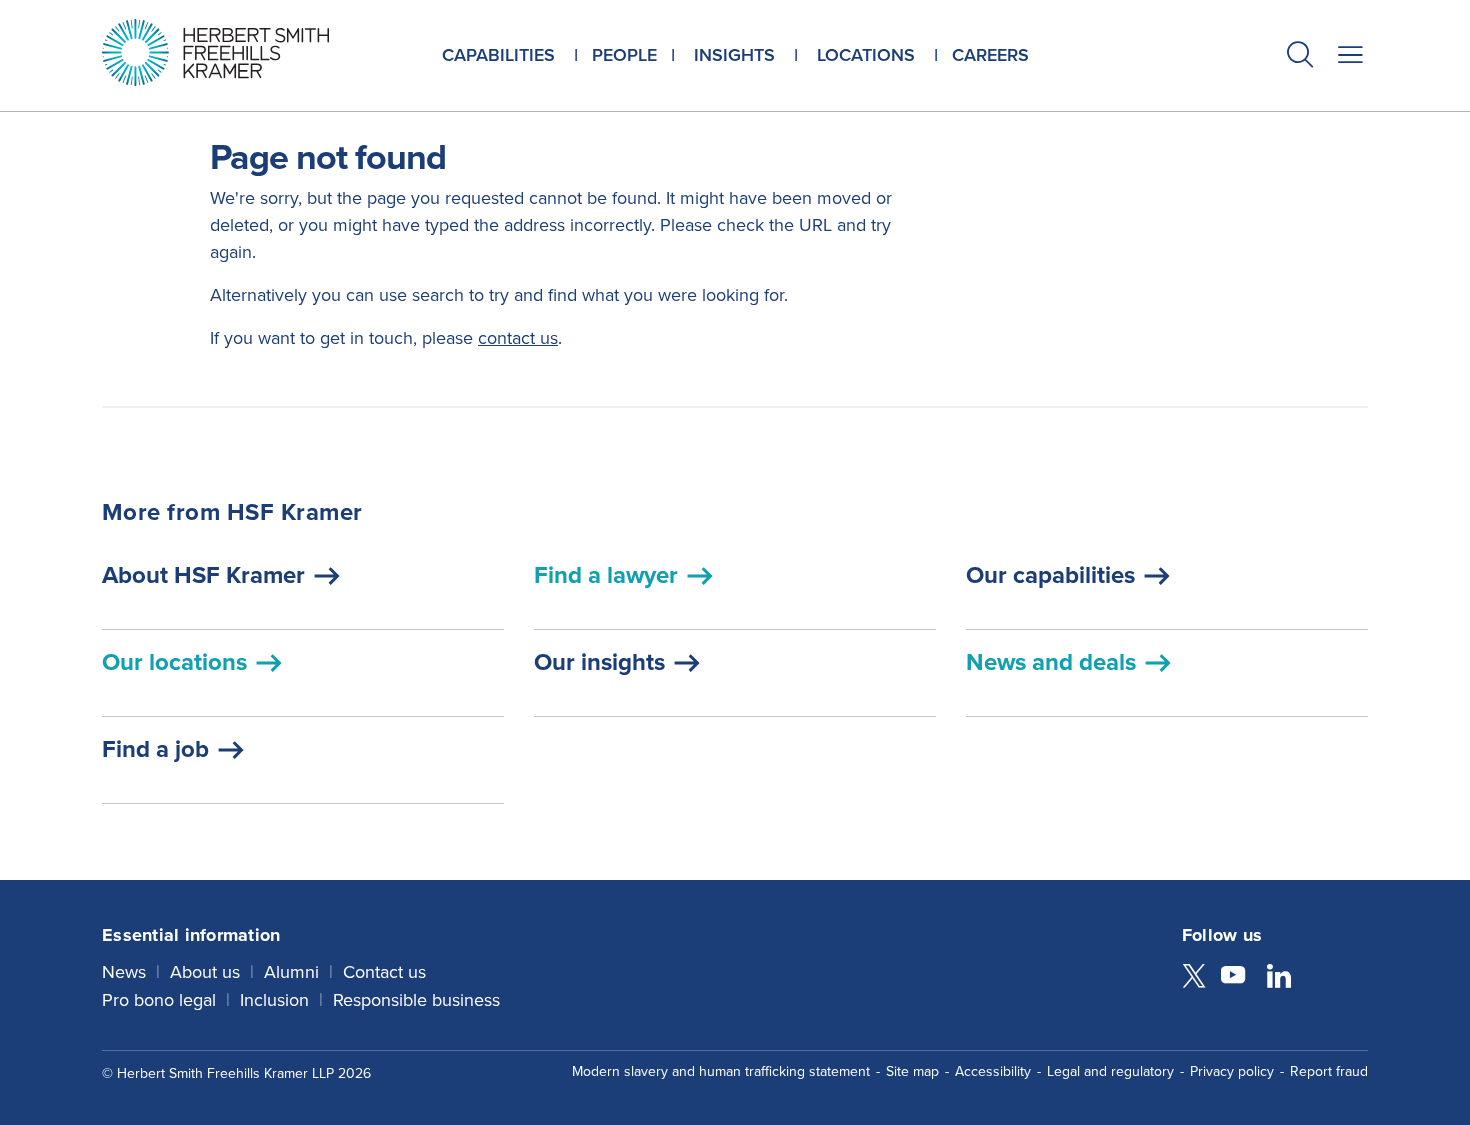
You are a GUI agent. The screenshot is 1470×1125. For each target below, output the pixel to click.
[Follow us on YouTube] (1233, 978)
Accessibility (993, 1071)
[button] (1300, 57)
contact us (518, 338)
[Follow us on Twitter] (1194, 978)
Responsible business (416, 1000)
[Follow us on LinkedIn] (1279, 978)
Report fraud (1329, 1071)
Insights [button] (734, 55)
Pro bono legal (159, 1000)
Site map (912, 1071)
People (624, 55)
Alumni (291, 972)
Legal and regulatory (1110, 1071)
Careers (990, 55)
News (124, 972)
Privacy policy (1232, 1071)
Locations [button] (866, 55)
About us (205, 972)
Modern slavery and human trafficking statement (721, 1071)
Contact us (384, 972)
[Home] (240, 52)
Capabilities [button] (498, 55)
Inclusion (274, 1000)
